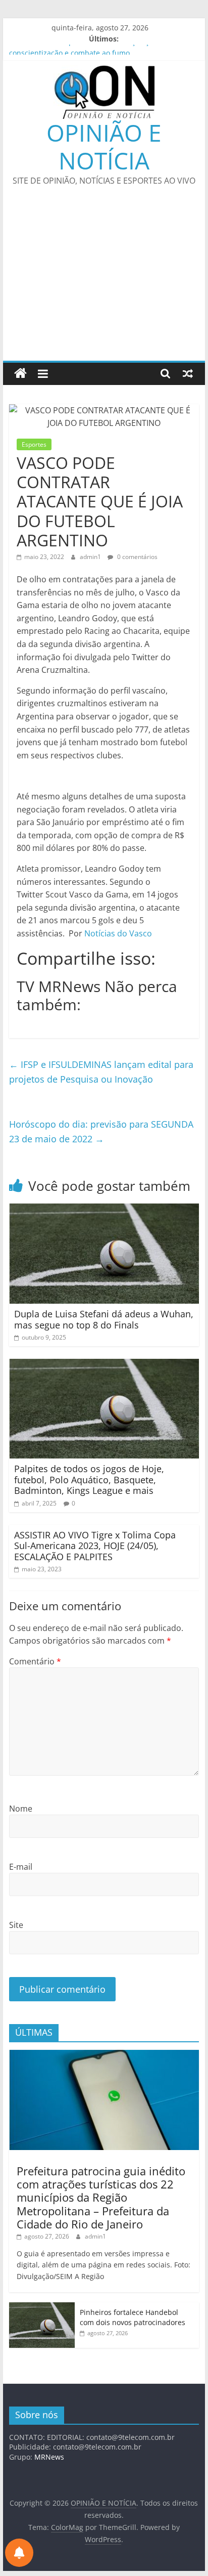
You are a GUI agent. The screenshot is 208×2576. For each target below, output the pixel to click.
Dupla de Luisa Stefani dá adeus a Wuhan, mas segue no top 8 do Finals (104, 1319)
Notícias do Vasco (118, 933)
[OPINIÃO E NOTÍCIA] (20, 374)
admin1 (91, 557)
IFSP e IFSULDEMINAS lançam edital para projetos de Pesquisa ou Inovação (101, 1072)
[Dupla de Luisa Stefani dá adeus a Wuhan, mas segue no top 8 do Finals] (104, 1210)
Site (16, 1925)
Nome (21, 1809)
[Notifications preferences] (19, 2553)
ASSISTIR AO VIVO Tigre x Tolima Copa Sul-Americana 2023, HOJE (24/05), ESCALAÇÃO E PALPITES (95, 1546)
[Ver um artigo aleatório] (188, 373)
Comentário (35, 1661)
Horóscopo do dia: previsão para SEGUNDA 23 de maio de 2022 (101, 1131)
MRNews (49, 2457)
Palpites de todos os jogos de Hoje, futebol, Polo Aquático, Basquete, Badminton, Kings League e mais (89, 1479)
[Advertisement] (104, 280)
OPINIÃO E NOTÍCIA (104, 146)
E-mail (21, 1867)
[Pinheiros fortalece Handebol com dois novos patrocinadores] (42, 2308)
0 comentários (137, 557)
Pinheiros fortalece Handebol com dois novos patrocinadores (133, 2317)
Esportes (34, 444)
